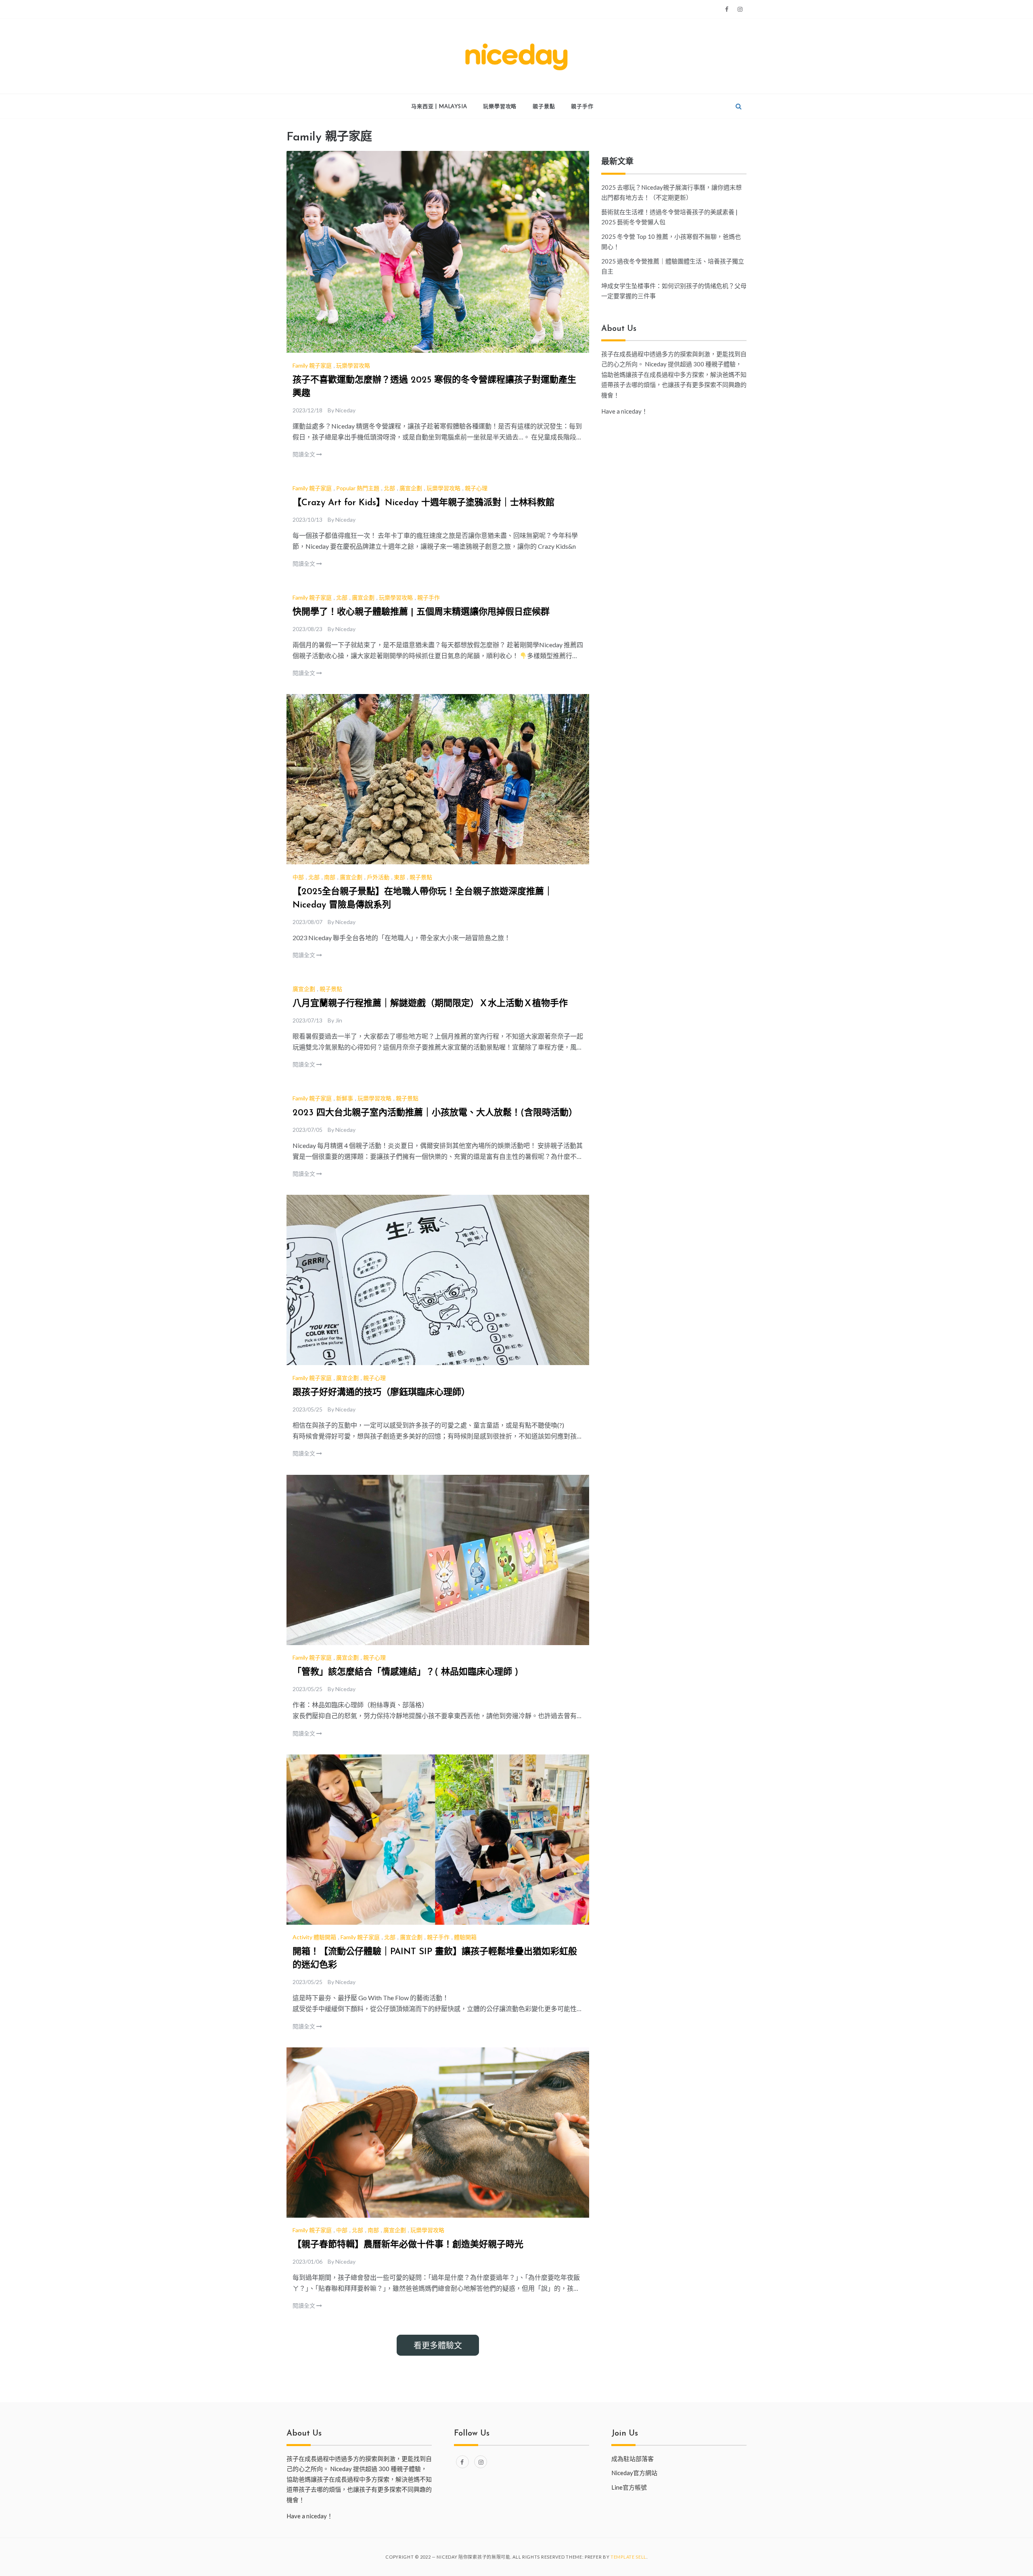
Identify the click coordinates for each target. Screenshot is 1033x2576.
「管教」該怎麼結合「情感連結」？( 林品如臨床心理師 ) (405, 1672)
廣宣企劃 (411, 488)
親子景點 (544, 106)
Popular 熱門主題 (358, 488)
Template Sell (628, 2557)
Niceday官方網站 (634, 2473)
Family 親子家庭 (312, 365)
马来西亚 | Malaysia (439, 106)
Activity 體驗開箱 (314, 1937)
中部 (298, 877)
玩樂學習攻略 (500, 106)
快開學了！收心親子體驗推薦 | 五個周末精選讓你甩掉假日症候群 (421, 612)
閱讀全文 (304, 454)
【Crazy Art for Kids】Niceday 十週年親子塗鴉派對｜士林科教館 (423, 503)
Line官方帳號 (629, 2487)
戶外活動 (378, 877)
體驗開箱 (465, 1937)
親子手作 (582, 106)
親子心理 (476, 488)
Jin (339, 1020)
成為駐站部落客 (633, 2459)
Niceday (345, 410)
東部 (399, 877)
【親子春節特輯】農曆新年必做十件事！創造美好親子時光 (408, 2245)
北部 (389, 488)
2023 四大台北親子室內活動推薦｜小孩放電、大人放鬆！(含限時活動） (435, 1113)
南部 (330, 877)
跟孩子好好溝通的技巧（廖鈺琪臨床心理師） (381, 1393)
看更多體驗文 (438, 2345)
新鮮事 (345, 1098)
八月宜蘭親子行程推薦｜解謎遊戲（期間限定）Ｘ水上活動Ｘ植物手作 (430, 1004)
